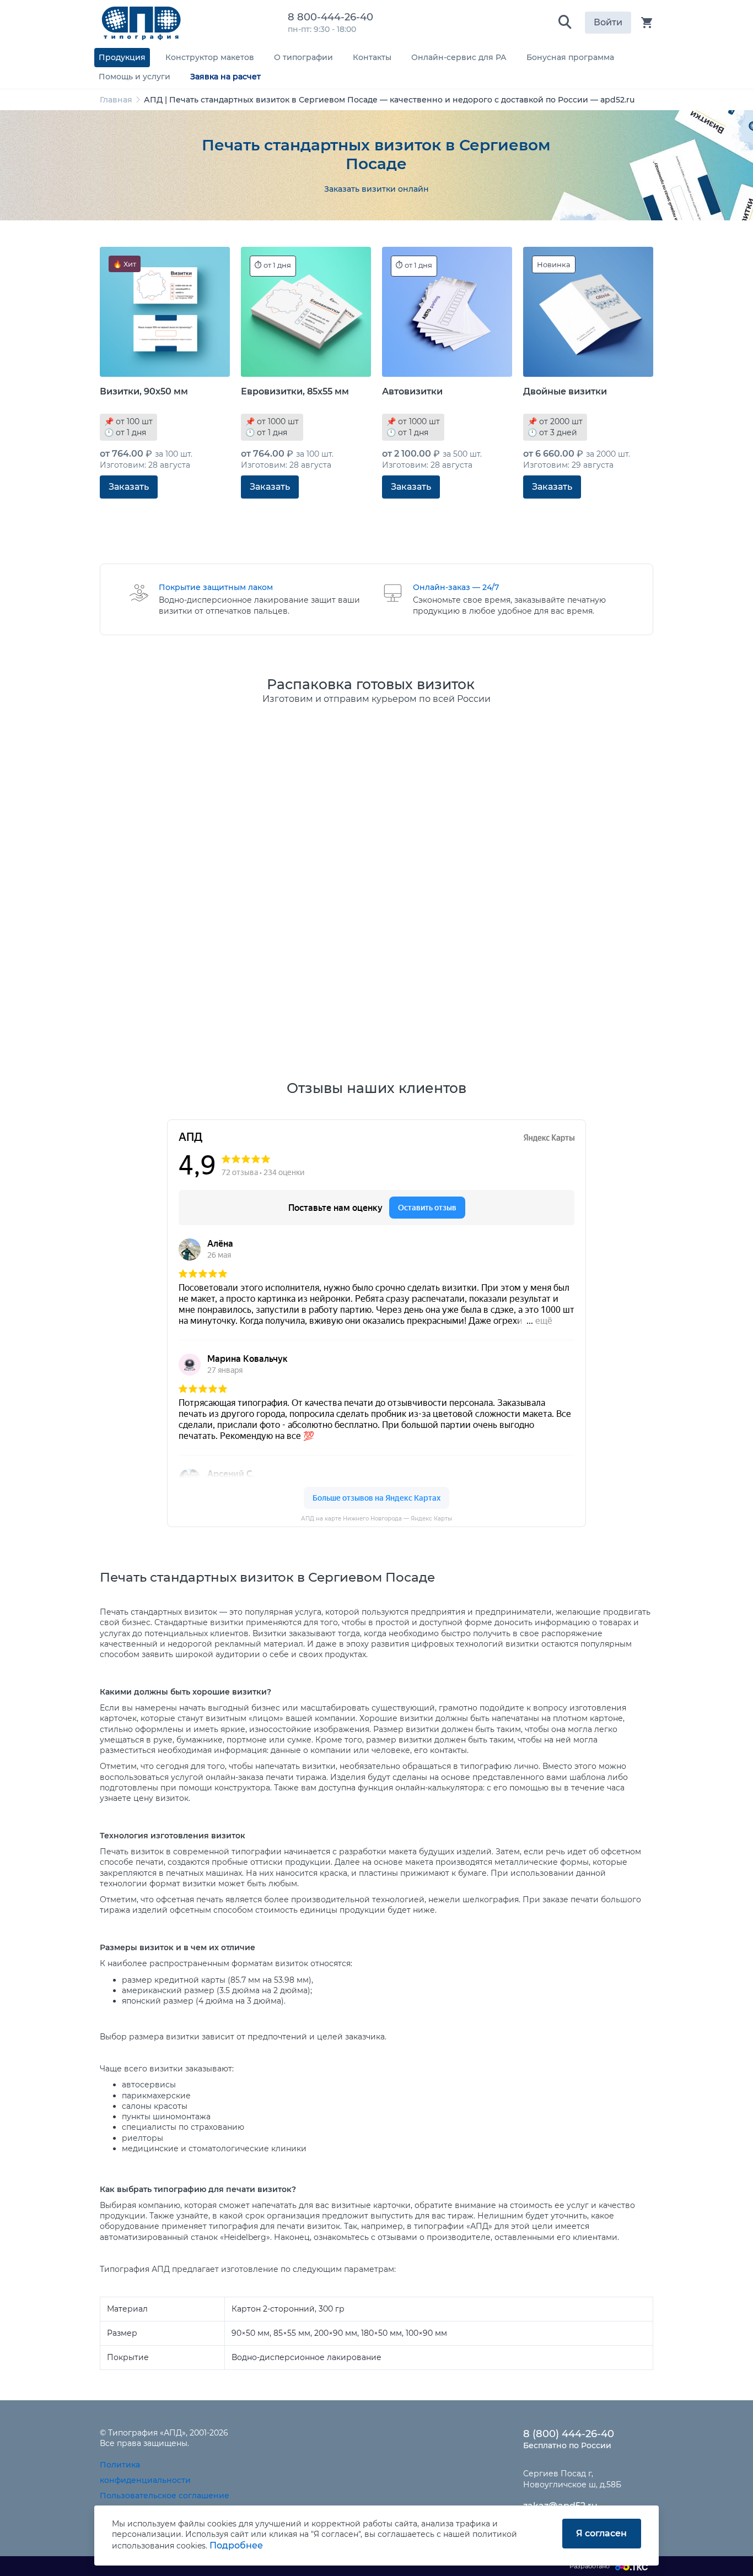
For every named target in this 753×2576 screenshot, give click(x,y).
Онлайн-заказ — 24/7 (456, 587)
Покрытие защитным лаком (216, 587)
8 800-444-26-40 (333, 17)
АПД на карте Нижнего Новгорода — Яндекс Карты (376, 1519)
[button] (565, 23)
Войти (608, 22)
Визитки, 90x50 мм (144, 391)
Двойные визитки (565, 391)
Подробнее (236, 2545)
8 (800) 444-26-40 (569, 2434)
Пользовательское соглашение (165, 2496)
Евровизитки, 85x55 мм (295, 391)
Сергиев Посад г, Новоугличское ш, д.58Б (572, 2479)
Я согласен (601, 2533)
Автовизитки (412, 391)
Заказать (129, 487)
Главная (116, 100)
